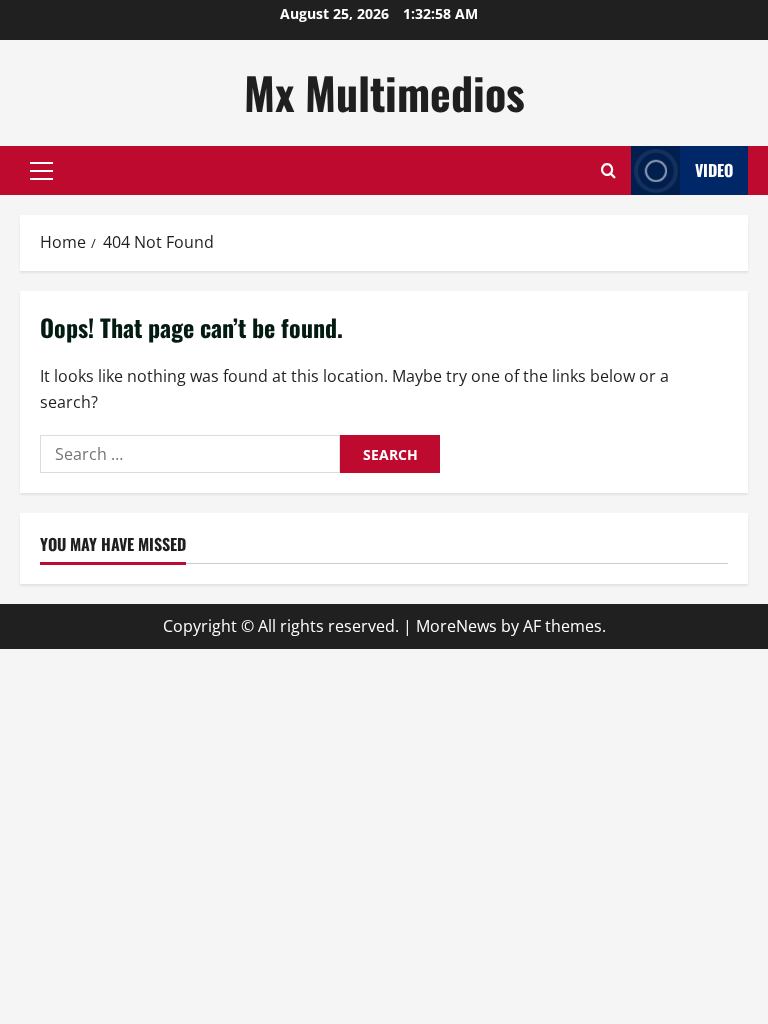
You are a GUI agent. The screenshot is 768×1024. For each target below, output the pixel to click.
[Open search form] (608, 170)
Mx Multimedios (384, 92)
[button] (41, 171)
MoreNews (456, 626)
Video (714, 170)
